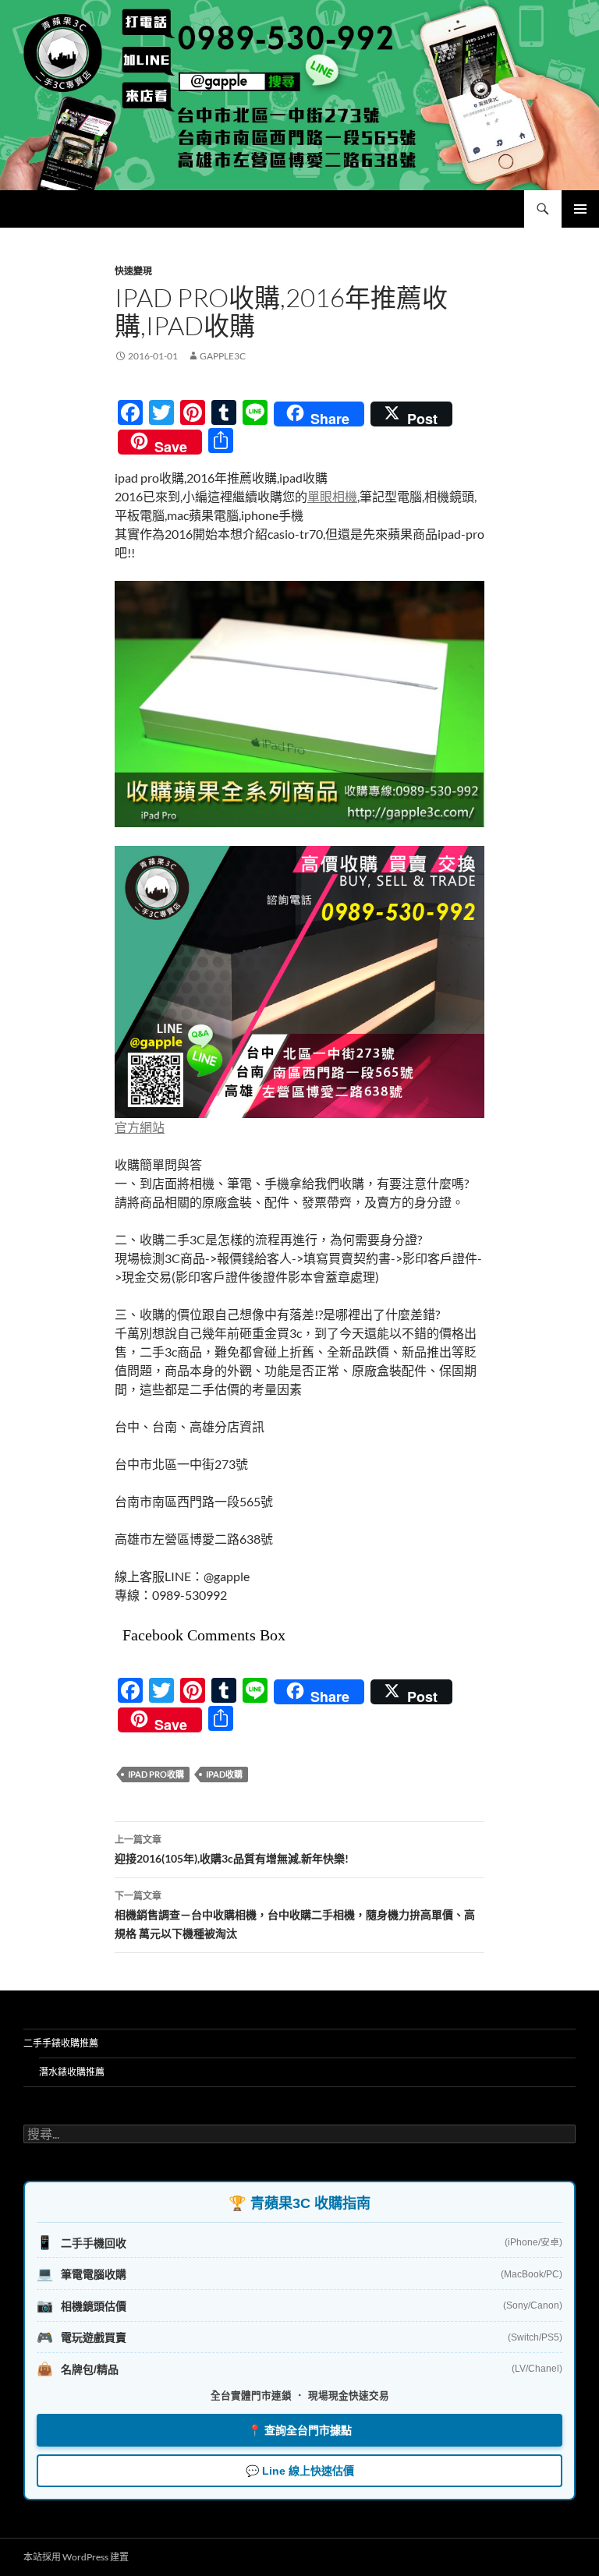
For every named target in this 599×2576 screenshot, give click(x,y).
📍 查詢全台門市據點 (300, 2430)
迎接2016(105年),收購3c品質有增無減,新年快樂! (232, 1849)
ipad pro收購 (156, 1774)
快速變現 (133, 271)
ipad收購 (224, 1774)
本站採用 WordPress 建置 (76, 2557)
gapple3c (223, 356)
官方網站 (140, 1127)
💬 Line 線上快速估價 (300, 2471)
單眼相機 (332, 496)
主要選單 (580, 209)
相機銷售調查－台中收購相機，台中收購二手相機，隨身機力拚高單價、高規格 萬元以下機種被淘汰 (295, 1915)
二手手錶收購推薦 (61, 2043)
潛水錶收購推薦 (72, 2072)
